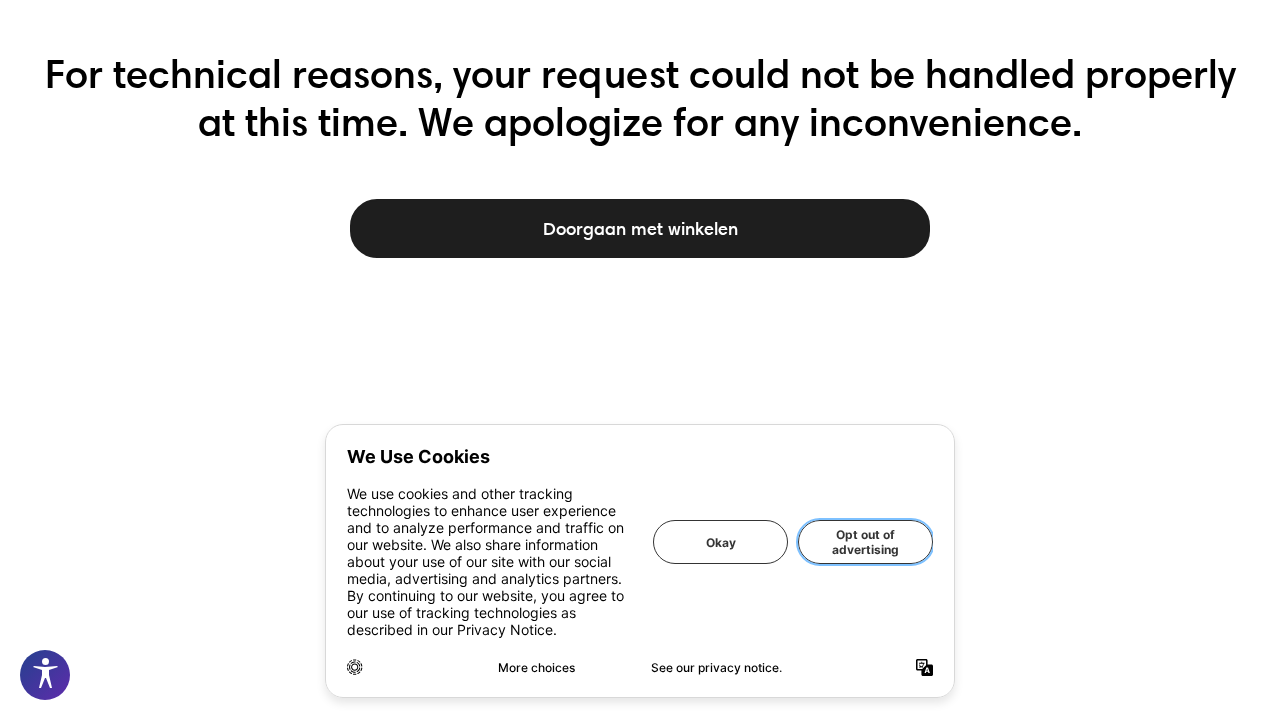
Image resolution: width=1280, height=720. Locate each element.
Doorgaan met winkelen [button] (640, 228)
